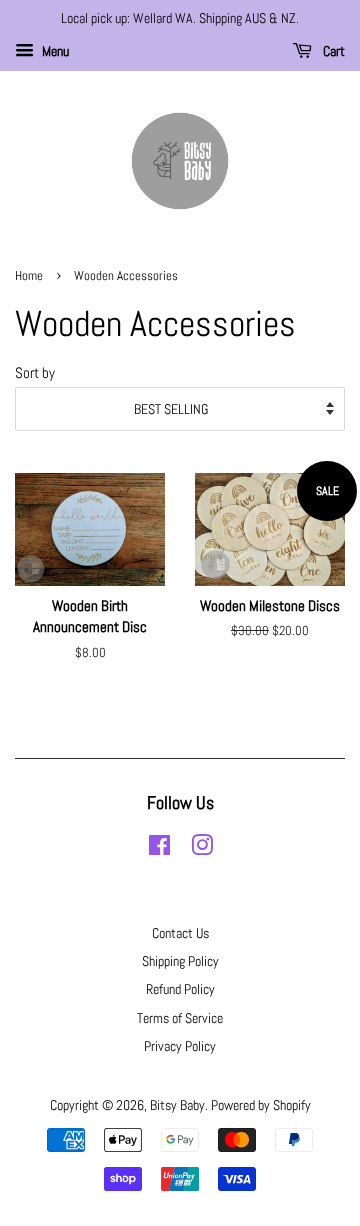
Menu (54, 51)
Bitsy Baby (177, 1105)
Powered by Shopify (261, 1105)
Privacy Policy (180, 1046)
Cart (332, 51)
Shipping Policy (180, 961)
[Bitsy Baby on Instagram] (202, 849)
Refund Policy (180, 989)
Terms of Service (180, 1018)
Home (29, 276)
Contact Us (180, 933)
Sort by (35, 373)
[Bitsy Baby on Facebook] (159, 849)
